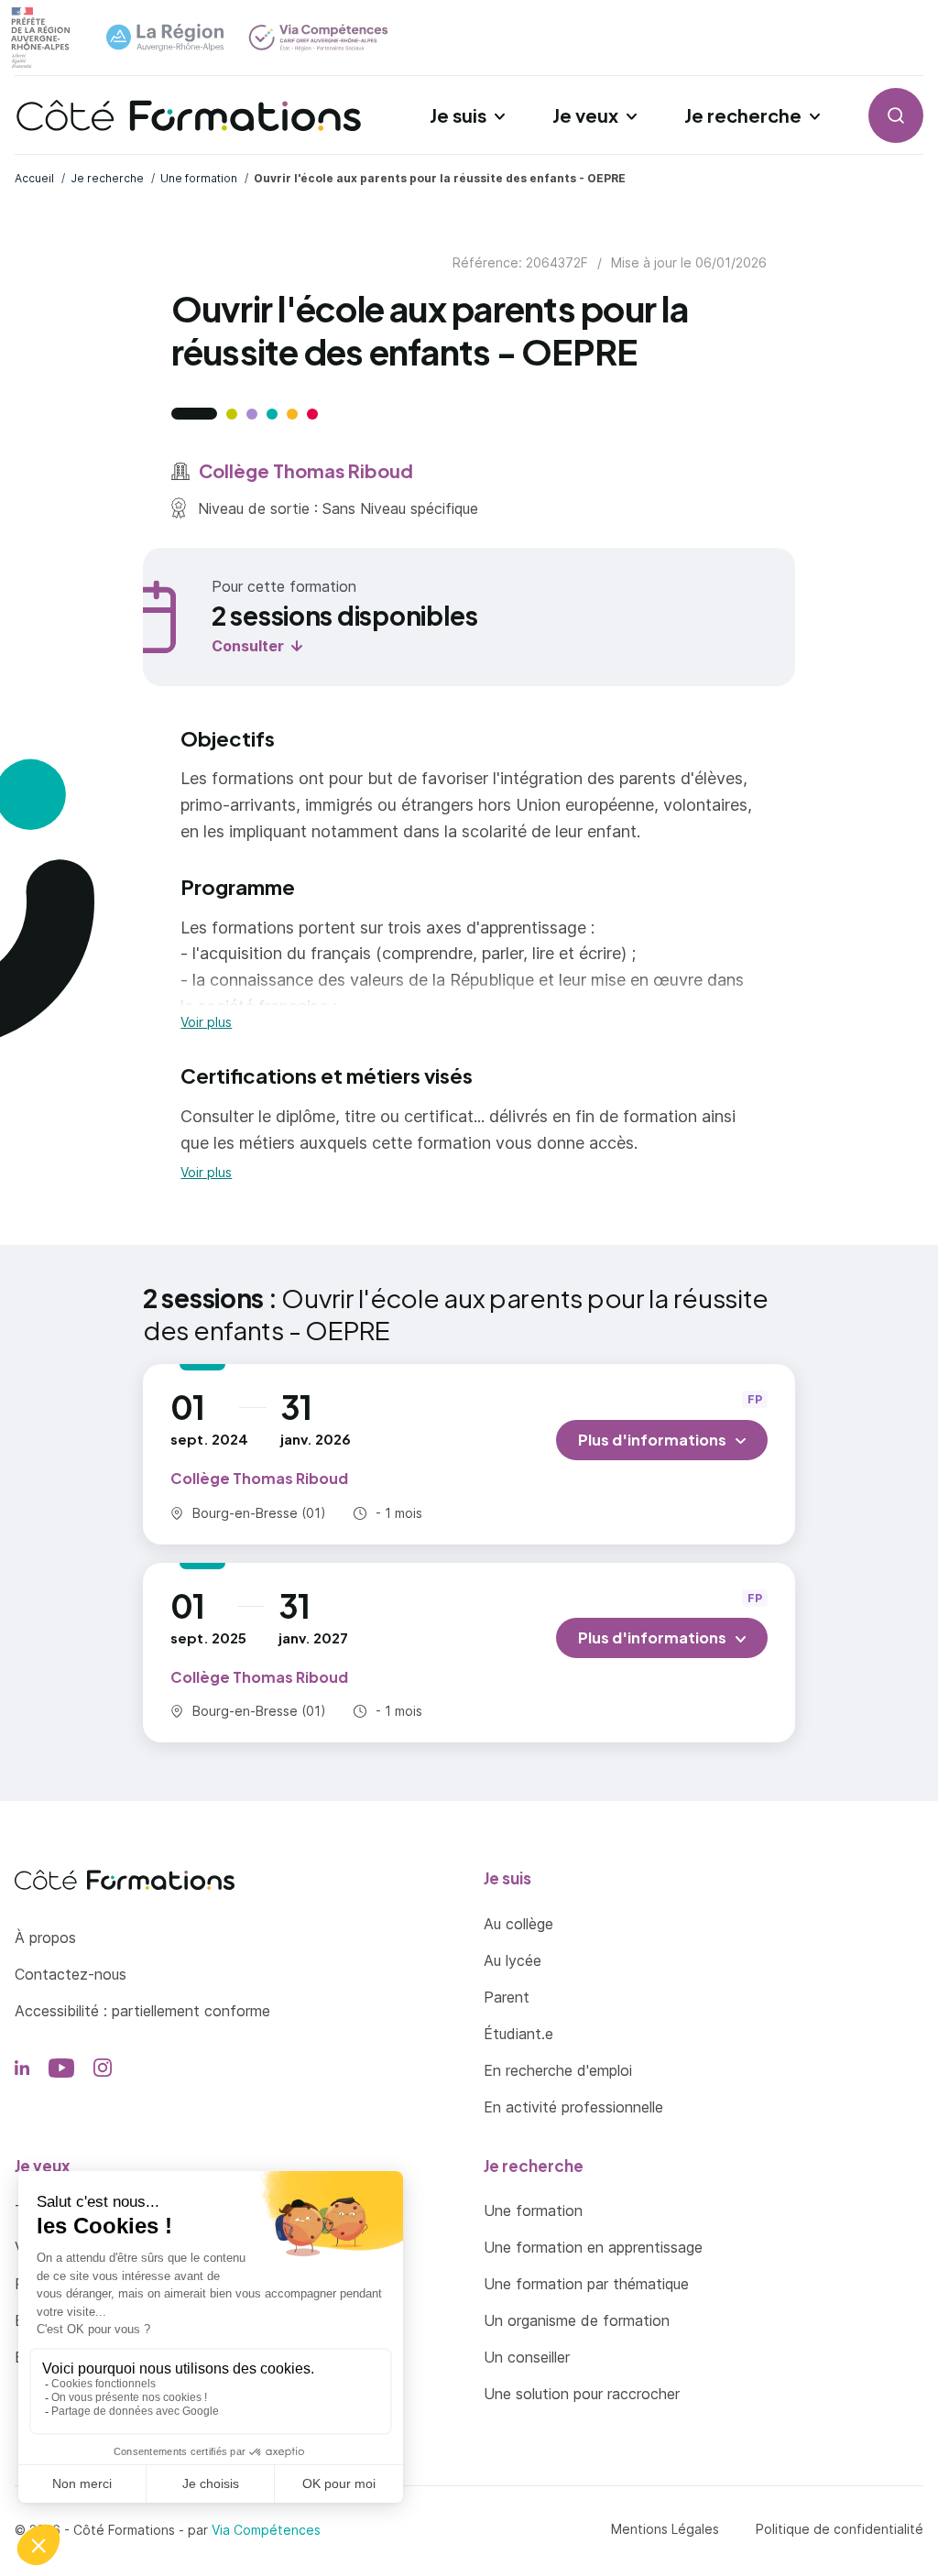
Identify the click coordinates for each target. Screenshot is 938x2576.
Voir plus (206, 1022)
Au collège (518, 1924)
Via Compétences (266, 2530)
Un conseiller (527, 2357)
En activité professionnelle (573, 2107)
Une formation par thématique (586, 2284)
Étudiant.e (518, 2034)
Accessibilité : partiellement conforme (142, 2011)
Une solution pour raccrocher (582, 2394)
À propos (45, 1937)
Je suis (458, 115)
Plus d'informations (652, 1440)
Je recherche (743, 115)
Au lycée (513, 1960)
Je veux (585, 115)
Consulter (248, 646)
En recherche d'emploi (558, 2070)
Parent (507, 1997)
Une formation (533, 2210)
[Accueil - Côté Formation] (189, 115)
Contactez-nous (71, 1974)
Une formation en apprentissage (593, 2247)
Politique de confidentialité (840, 2529)
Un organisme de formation (577, 2320)
